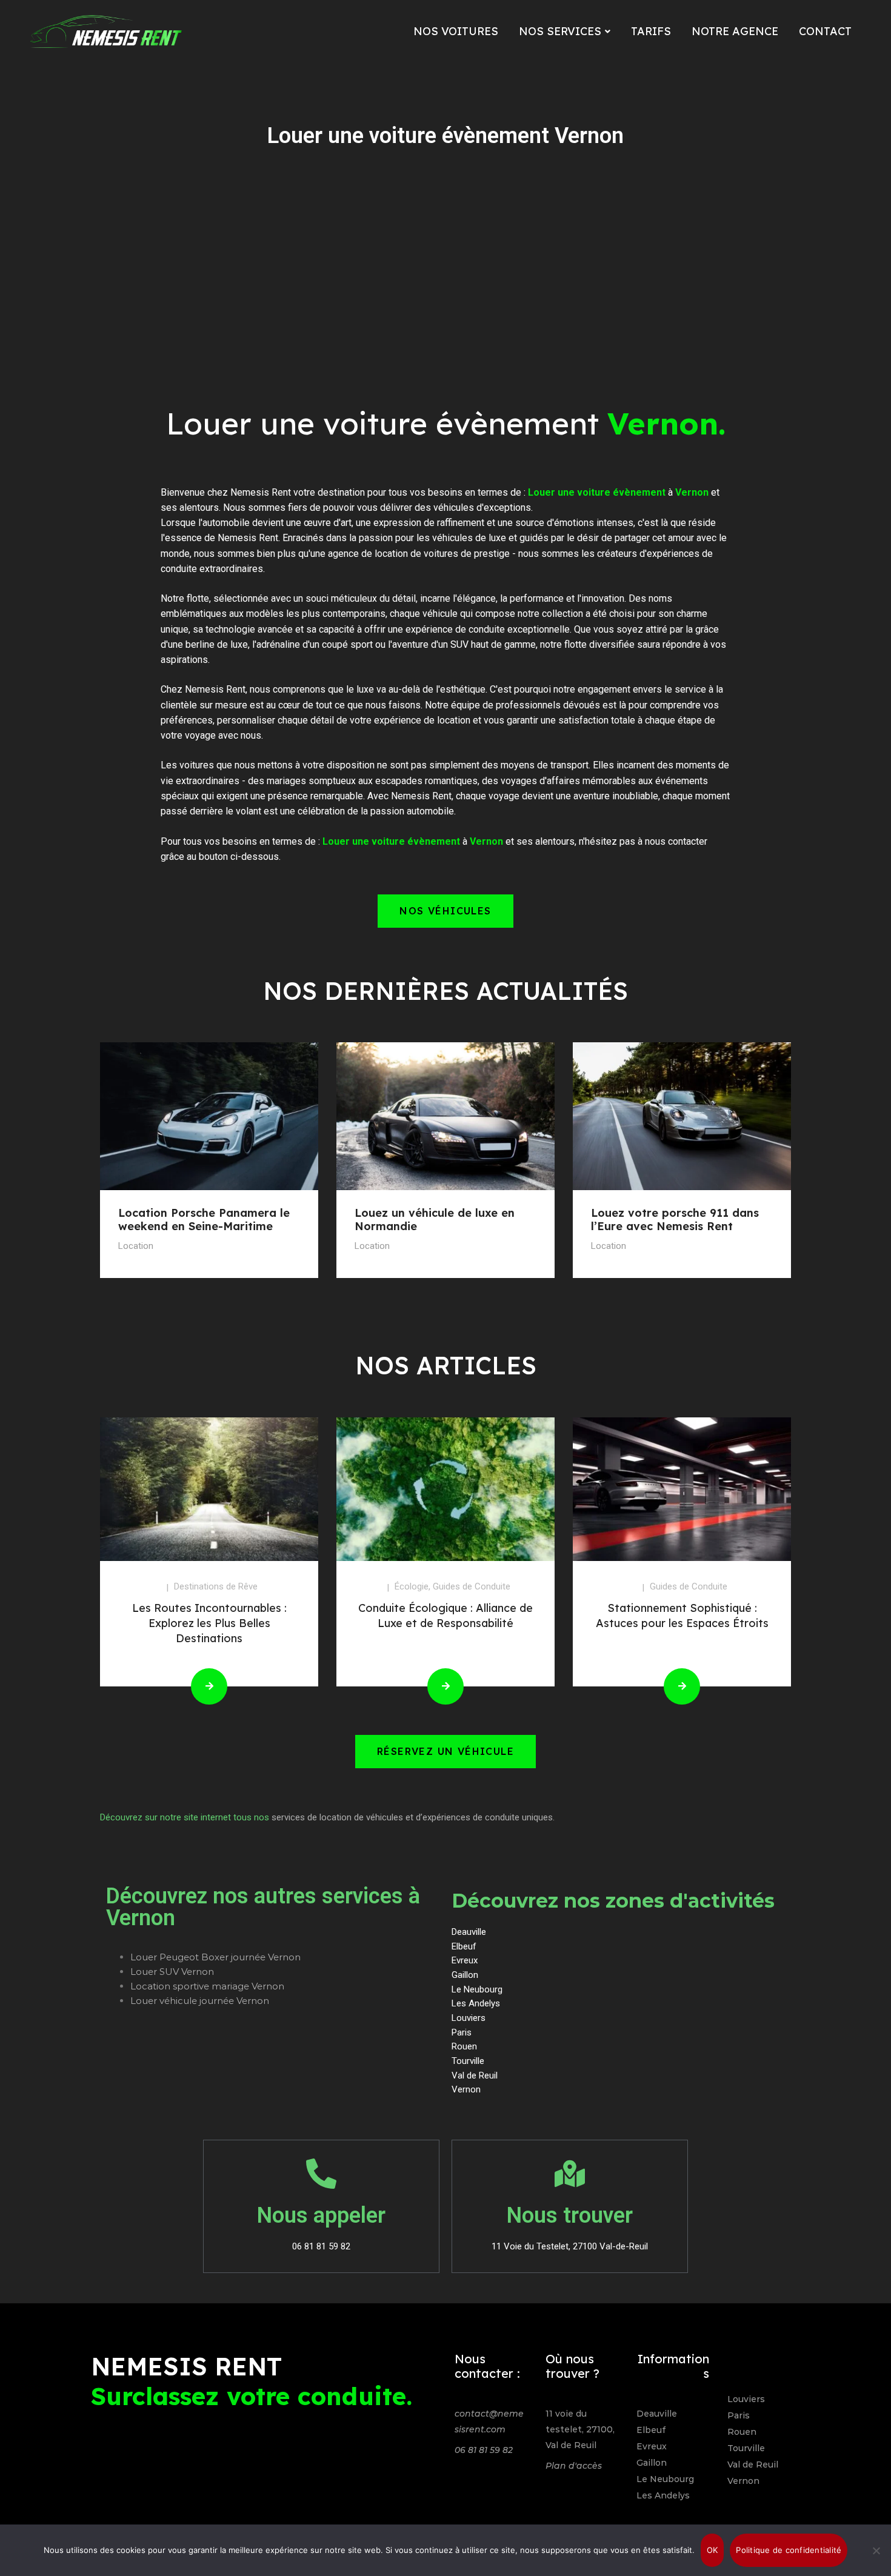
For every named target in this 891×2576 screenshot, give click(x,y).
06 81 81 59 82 (484, 2450)
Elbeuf (651, 2430)
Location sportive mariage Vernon (207, 1986)
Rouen (742, 2432)
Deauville (657, 2414)
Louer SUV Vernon (172, 1972)
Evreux (652, 2446)
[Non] (876, 2551)
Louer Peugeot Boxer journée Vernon (215, 1957)
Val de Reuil (753, 2465)
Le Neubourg (665, 2479)
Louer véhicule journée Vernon (200, 2001)
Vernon (743, 2481)
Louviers (746, 2399)
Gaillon (652, 2463)
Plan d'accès (574, 2466)
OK (712, 2550)
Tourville (746, 2448)
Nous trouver (570, 2215)
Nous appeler (321, 2215)
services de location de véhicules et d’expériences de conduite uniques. (413, 1817)
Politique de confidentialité (789, 2550)
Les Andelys (663, 2495)
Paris (739, 2415)
